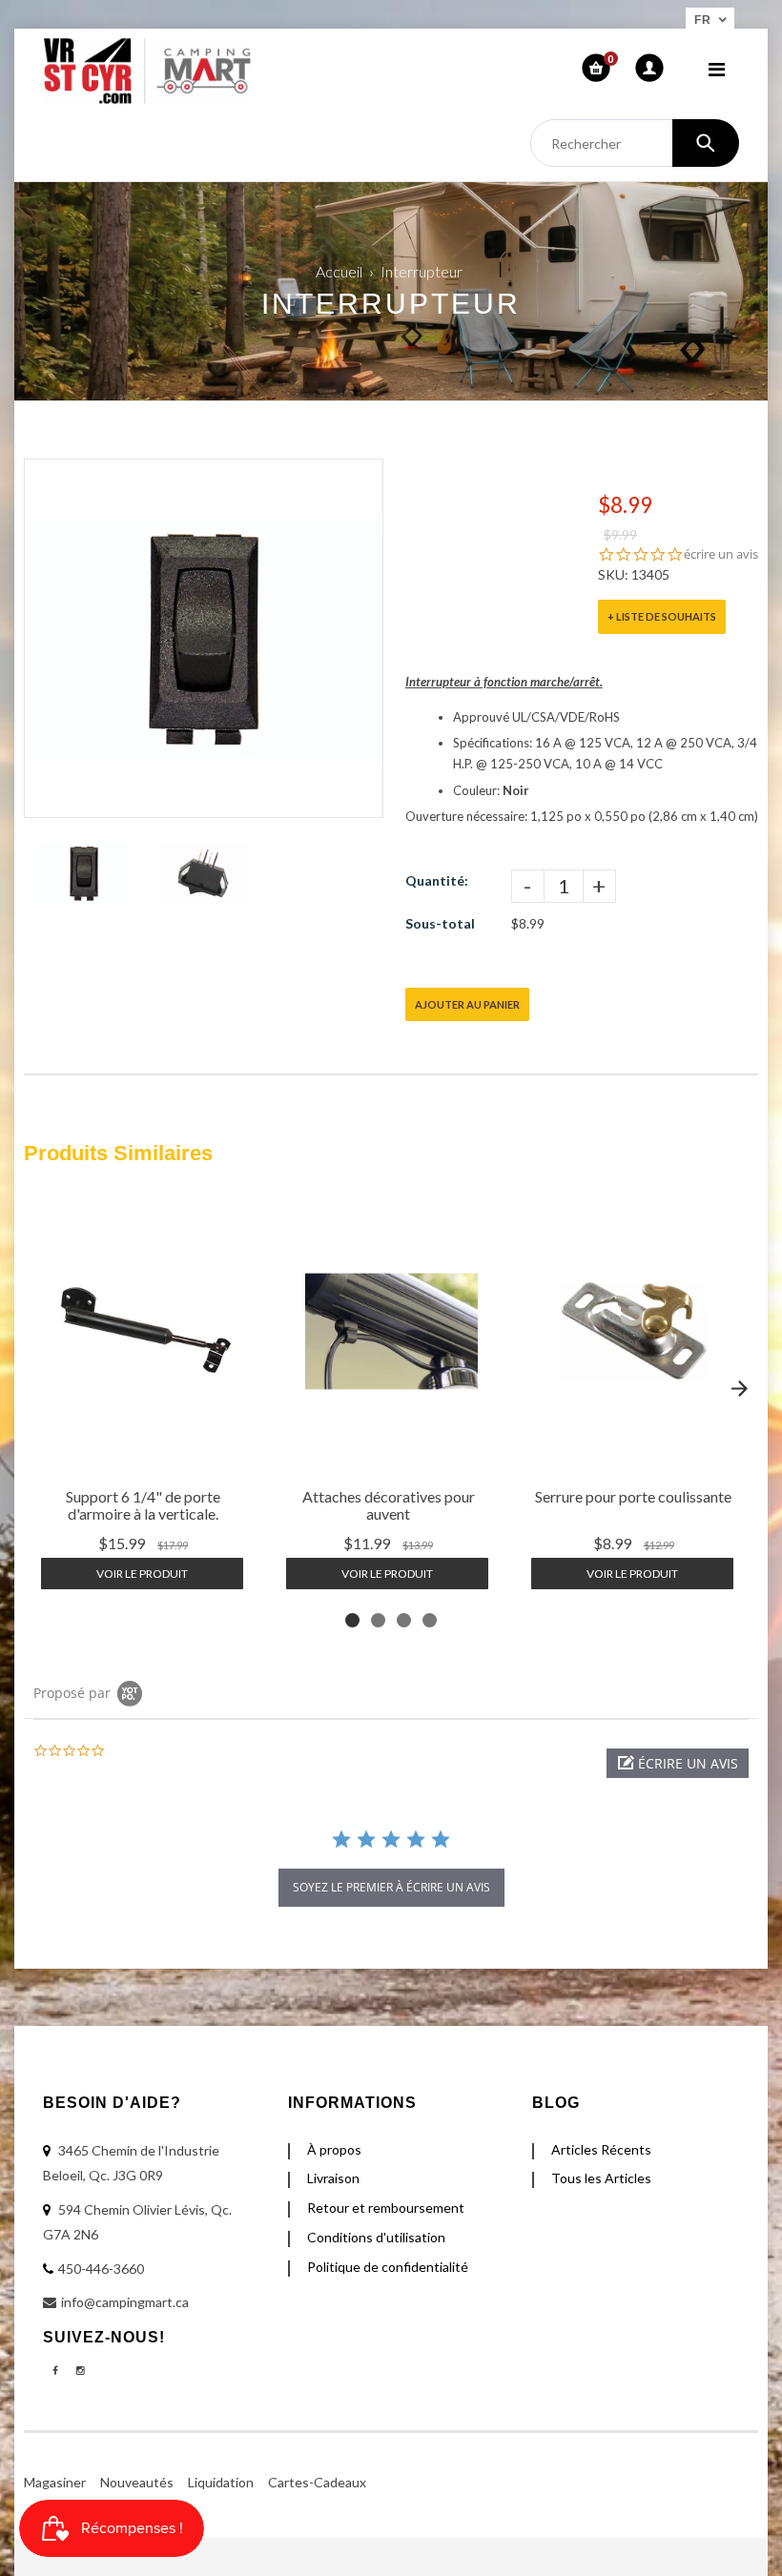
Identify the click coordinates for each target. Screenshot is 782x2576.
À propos (334, 2149)
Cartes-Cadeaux (317, 2482)
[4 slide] (430, 1620)
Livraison (333, 2178)
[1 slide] (352, 1620)
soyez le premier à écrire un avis (391, 1887)
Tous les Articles (601, 2178)
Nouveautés (137, 2482)
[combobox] (635, 143)
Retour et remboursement (386, 2208)
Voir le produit (142, 1574)
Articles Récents (601, 2149)
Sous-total (440, 923)
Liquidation (221, 2482)
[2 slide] (378, 1620)
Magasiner (55, 2482)
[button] (678, 1763)
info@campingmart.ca (125, 2302)
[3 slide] (404, 1620)
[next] (739, 1388)
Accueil (339, 271)
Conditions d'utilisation (376, 2237)
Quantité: (437, 880)
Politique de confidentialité (388, 2267)
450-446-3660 (101, 2269)
